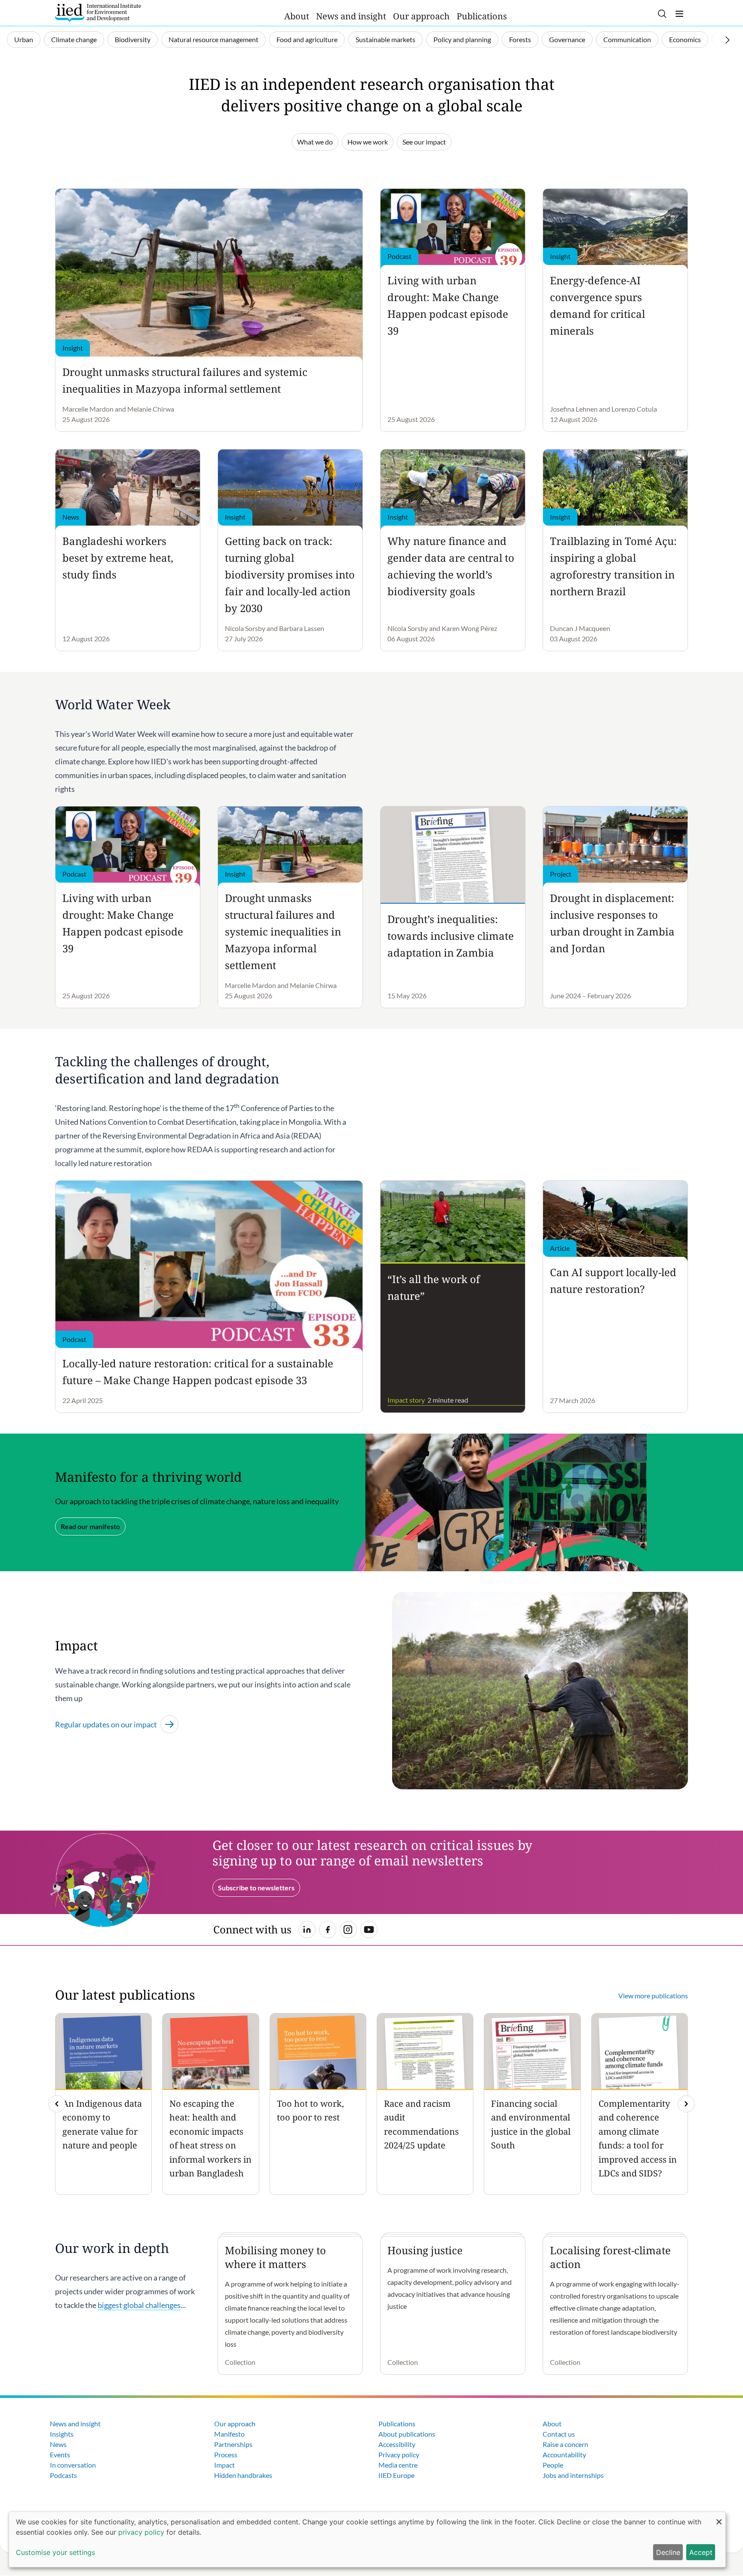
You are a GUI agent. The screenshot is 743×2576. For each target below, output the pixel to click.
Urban (24, 39)
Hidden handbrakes (243, 2475)
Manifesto (229, 2434)
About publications (407, 2434)
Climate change (74, 39)
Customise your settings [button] (55, 2552)
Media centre (398, 2465)
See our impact (424, 142)
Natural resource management (213, 39)
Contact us (559, 2434)
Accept (701, 2552)
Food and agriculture (307, 39)
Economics (685, 39)
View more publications (653, 1996)
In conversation (73, 2465)
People (553, 2465)
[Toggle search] (662, 14)
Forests (520, 39)
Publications (482, 16)
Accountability (564, 2454)
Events (60, 2454)
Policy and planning (462, 39)
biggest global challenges (139, 2305)
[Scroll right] (728, 40)
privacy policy (141, 2532)
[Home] (98, 13)
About (297, 16)
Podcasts (63, 2475)
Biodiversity (133, 39)
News (58, 2444)
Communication (627, 39)
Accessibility (397, 2444)
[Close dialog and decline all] (719, 2517)
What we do (315, 142)
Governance (567, 39)
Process (226, 2454)
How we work (368, 142)
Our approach (421, 16)
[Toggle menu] (679, 14)
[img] (686, 2104)
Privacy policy (399, 2454)
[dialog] (367, 2539)
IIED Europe (396, 2475)
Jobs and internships (573, 2475)
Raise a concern (565, 2444)
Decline (668, 2552)
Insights (62, 2434)
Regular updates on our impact (106, 1724)
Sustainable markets (385, 39)
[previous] (57, 2104)
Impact (224, 2465)
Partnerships (233, 2444)
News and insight (351, 16)
